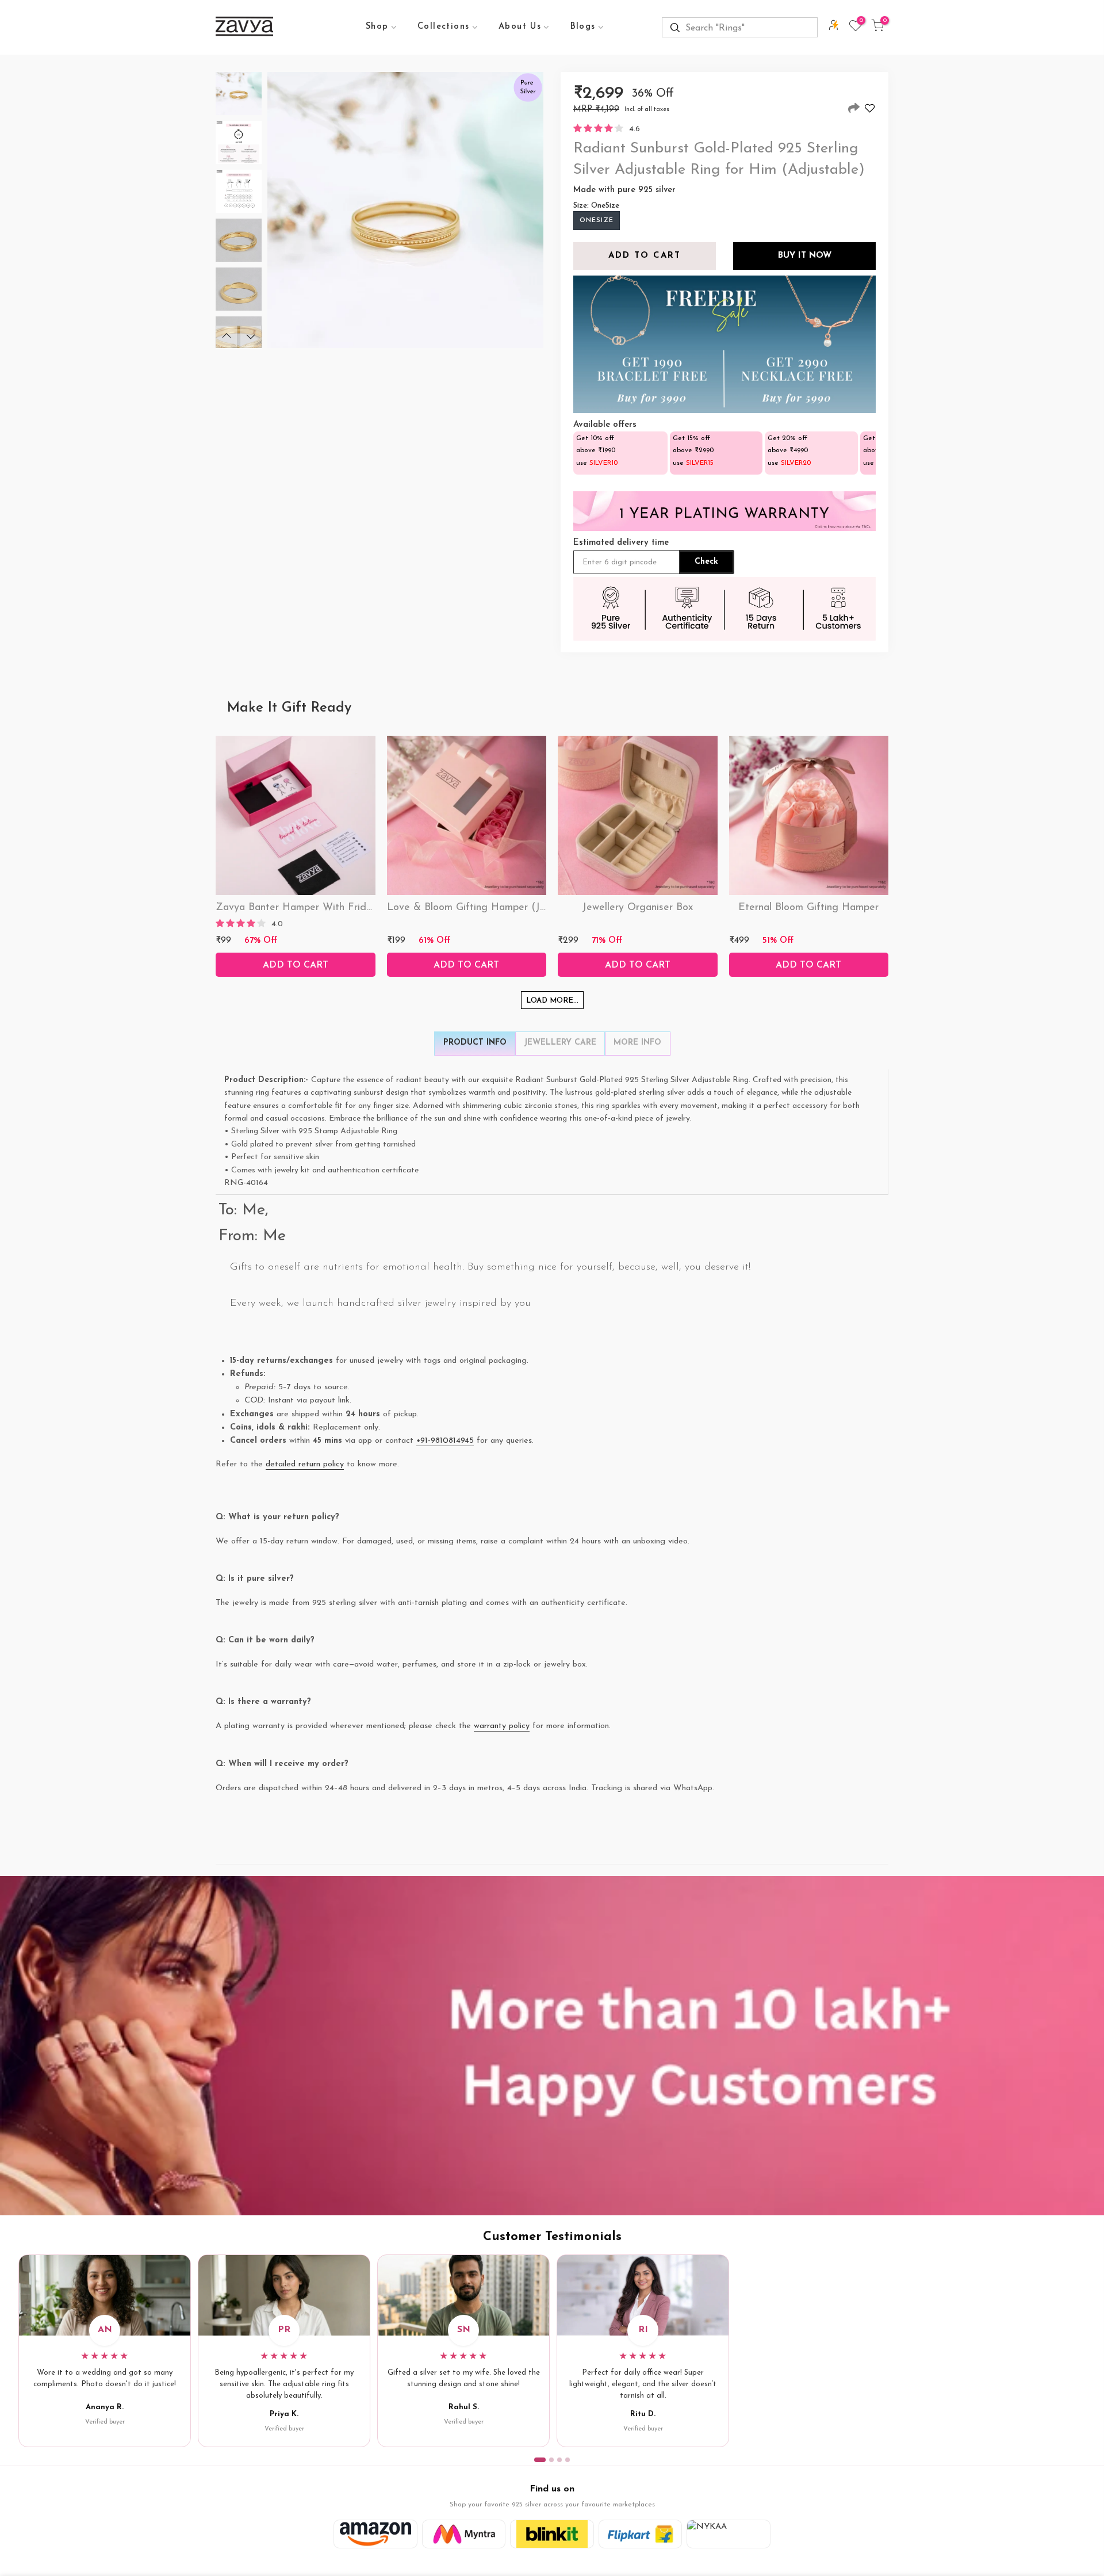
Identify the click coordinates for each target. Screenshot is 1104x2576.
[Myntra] (464, 2534)
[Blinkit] (552, 2534)
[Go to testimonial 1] (540, 2460)
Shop (377, 27)
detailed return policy (305, 1464)
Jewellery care (560, 1043)
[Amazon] (375, 2534)
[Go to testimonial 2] (551, 2460)
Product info (475, 1043)
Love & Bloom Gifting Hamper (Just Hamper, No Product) (522, 908)
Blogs (583, 27)
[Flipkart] (641, 2534)
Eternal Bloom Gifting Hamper (808, 908)
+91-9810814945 (445, 1441)
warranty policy (502, 1726)
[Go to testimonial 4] (568, 2460)
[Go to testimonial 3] (559, 2460)
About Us (520, 27)
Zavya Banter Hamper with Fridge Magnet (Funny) (336, 908)
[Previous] (227, 337)
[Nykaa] (729, 2534)
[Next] (251, 337)
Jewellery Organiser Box (637, 908)
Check (706, 562)
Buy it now (805, 256)
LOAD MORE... (552, 1001)
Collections (443, 27)
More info (637, 1043)
